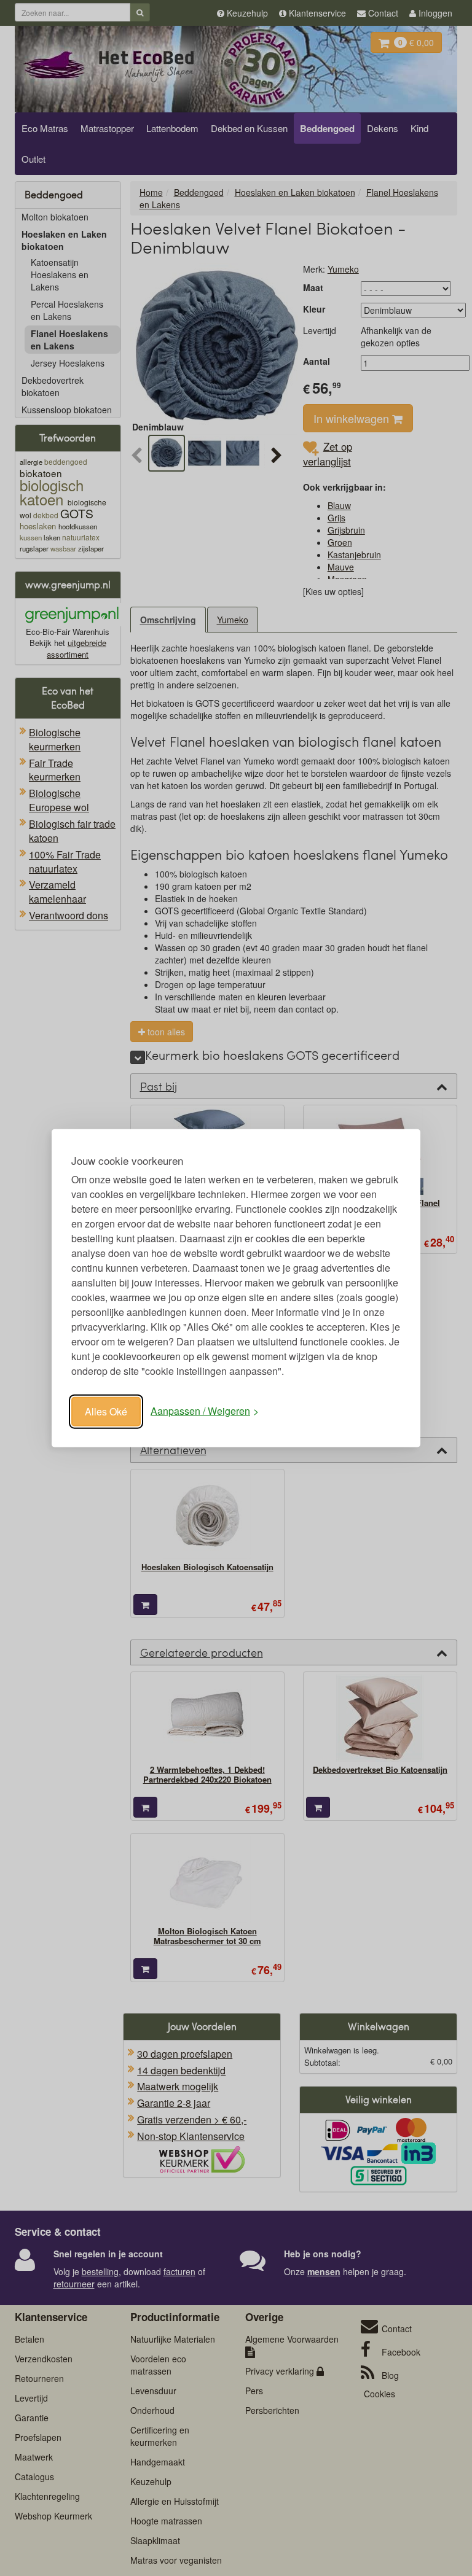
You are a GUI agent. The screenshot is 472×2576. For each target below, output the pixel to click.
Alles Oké (106, 1411)
